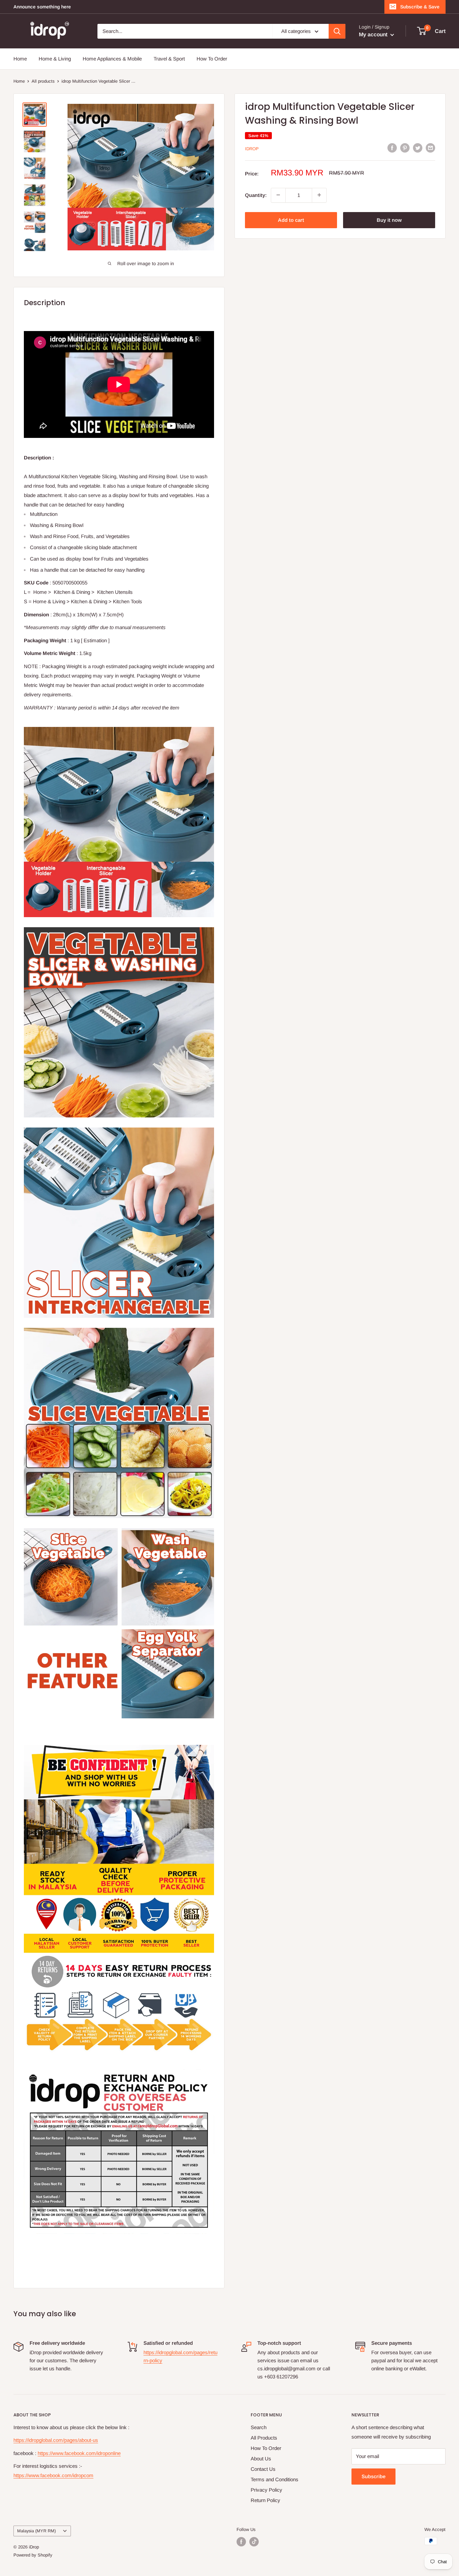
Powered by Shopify (33, 2555)
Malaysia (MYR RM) (36, 2531)
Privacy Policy (266, 2490)
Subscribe (373, 2476)
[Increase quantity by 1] (319, 195)
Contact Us (263, 2469)
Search (259, 2427)
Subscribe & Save (420, 7)
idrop (252, 148)
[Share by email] (430, 148)
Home (20, 59)
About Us (261, 2459)
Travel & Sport (169, 59)
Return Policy (265, 2500)
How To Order (212, 59)
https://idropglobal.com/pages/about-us (56, 2440)
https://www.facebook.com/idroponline (79, 2453)
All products (43, 81)
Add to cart (291, 220)
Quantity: (256, 195)
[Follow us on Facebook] (241, 2542)
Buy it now (389, 220)
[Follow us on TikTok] (254, 2542)
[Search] (337, 31)
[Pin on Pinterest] (405, 148)
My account (374, 34)
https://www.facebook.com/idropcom (53, 2475)
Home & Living (55, 59)
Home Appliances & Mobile (112, 59)
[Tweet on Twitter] (418, 148)
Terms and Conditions (275, 2479)
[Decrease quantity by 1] (278, 195)
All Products (264, 2438)
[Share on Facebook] (392, 148)
